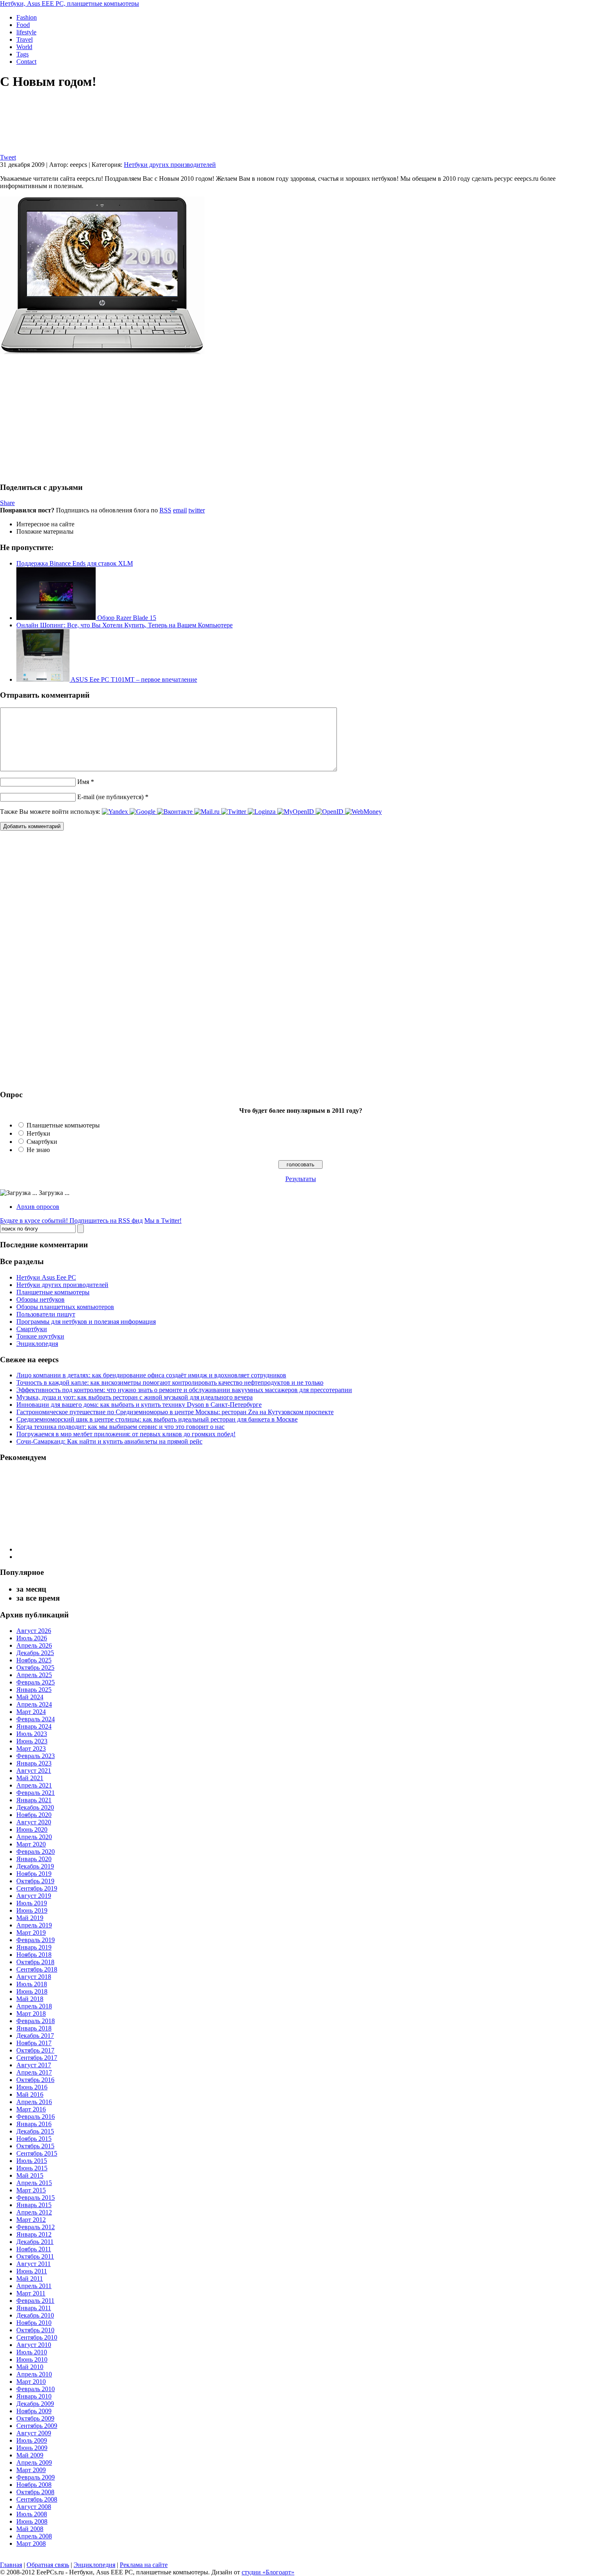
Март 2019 (31, 1933)
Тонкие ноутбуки (40, 1336)
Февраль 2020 (36, 1852)
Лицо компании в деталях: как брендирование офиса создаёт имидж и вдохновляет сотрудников (151, 1375)
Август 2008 (34, 2507)
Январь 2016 (34, 2124)
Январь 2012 (34, 2234)
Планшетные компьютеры (63, 1125)
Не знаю (38, 1150)
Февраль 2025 (36, 1682)
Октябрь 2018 (35, 1962)
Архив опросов (38, 1207)
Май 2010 (30, 2367)
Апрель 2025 (34, 1675)
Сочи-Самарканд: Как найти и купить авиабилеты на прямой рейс (109, 1441)
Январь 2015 (34, 2205)
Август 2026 (34, 1631)
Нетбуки (38, 1133)
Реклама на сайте (144, 2565)
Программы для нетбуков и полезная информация (86, 1322)
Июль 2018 (32, 1984)
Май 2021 (30, 1778)
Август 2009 (34, 2433)
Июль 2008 (32, 2514)
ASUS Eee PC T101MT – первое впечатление (133, 679)
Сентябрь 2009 (37, 2426)
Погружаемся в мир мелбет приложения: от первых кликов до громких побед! (126, 1434)
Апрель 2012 (34, 2212)
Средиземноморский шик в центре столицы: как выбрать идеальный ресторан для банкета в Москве (157, 1419)
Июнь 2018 (32, 1991)
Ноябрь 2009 (34, 2411)
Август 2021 (34, 1771)
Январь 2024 (34, 1726)
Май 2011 (30, 2278)
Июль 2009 (32, 2440)
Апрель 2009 (34, 2463)
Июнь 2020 (32, 1829)
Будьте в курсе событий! (71, 1221)
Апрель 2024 (34, 1704)
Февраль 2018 (36, 2021)
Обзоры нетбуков (40, 1299)
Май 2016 (30, 2094)
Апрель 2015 (34, 2183)
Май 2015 (30, 2175)
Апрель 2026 (34, 1645)
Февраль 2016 (36, 2117)
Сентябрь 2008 (37, 2499)
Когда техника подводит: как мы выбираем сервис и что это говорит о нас (120, 1427)
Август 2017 (34, 2065)
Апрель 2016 (34, 2102)
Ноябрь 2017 (34, 2043)
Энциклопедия (37, 1344)
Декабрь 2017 (35, 2036)
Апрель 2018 (34, 2006)
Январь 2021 (34, 1800)
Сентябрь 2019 (37, 1888)
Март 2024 (31, 1712)
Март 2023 (31, 1748)
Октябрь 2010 (35, 2330)
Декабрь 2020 (35, 1807)
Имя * (86, 782)
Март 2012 (31, 2220)
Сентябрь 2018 (37, 1969)
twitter (197, 510)
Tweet (8, 157)
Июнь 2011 (32, 2271)
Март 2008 (31, 2543)
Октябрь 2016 (35, 2080)
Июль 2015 (32, 2161)
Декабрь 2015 (35, 2131)
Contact (26, 62)
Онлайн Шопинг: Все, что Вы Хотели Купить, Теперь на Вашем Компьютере (124, 625)
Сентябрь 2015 (37, 2153)
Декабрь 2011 (35, 2242)
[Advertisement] (69, 418)
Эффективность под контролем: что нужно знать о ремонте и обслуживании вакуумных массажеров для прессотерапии (184, 1390)
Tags (22, 54)
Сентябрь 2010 (37, 2337)
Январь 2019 (34, 1947)
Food (23, 25)
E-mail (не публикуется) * (113, 797)
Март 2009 (31, 2470)
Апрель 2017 (34, 2072)
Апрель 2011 (34, 2286)
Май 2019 (30, 1918)
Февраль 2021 (36, 1793)
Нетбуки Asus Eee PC (46, 1277)
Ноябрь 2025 (34, 1660)
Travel (25, 39)
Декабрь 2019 (35, 1866)
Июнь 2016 (32, 2087)
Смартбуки (42, 1142)
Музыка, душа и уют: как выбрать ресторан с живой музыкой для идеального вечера (135, 1397)
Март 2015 (31, 2190)
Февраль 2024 (36, 1719)
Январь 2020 (34, 1859)
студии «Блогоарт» (268, 2572)
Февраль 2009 (36, 2477)
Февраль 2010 (36, 2389)
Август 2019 (34, 1896)
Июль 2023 (32, 1734)
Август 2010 (34, 2345)
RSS (165, 510)
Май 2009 (30, 2455)
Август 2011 (34, 2264)
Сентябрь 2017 (37, 2058)
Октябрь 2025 (35, 1668)
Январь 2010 (34, 2396)
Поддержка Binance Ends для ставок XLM (75, 563)
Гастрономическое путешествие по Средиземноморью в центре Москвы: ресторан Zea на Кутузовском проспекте (175, 1412)
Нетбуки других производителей (170, 165)
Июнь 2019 (32, 1910)
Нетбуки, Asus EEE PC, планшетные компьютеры (70, 3)
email (180, 510)
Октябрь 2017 (35, 2050)
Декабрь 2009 (35, 2404)
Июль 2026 (32, 1638)
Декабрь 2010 (35, 2315)
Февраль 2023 (36, 1756)
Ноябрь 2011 (34, 2249)
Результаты (301, 1179)
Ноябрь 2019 (34, 1874)
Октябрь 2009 (35, 2418)
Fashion (27, 17)
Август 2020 (34, 1822)
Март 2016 (31, 2109)
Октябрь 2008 (35, 2492)
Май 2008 (30, 2529)
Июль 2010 (32, 2352)
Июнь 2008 (32, 2521)
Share (7, 503)
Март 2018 (31, 2013)
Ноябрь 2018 (34, 1955)
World (24, 47)
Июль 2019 (32, 1903)
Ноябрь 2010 (34, 2323)
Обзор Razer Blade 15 (126, 618)
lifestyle (26, 32)
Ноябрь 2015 (34, 2139)
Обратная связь (48, 2565)
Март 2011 (31, 2293)
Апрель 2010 (34, 2374)
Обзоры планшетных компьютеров (65, 1307)
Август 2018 (34, 1977)
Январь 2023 (34, 1763)
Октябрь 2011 (35, 2256)
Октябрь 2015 (35, 2146)
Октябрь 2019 (35, 1881)
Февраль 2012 (36, 2227)
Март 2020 (31, 1844)
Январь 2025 (34, 1690)
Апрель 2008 (34, 2536)
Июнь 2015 (32, 2168)
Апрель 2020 (34, 1837)
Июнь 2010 (32, 2359)
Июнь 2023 (32, 1741)
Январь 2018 (34, 2028)
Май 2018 (30, 1999)
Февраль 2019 (36, 1940)
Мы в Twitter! (163, 1221)
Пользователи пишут (46, 1314)
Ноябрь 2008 (34, 2485)
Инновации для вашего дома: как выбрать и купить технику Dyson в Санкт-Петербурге (139, 1405)
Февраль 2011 (35, 2301)
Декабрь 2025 (35, 1653)
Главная (11, 2565)
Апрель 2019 (34, 1925)
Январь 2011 (34, 2308)
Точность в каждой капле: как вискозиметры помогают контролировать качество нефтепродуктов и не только (170, 1382)
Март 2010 (31, 2382)
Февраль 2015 (36, 2198)
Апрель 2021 (34, 1785)
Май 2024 (30, 1697)
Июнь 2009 (32, 2448)
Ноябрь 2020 (34, 1815)
